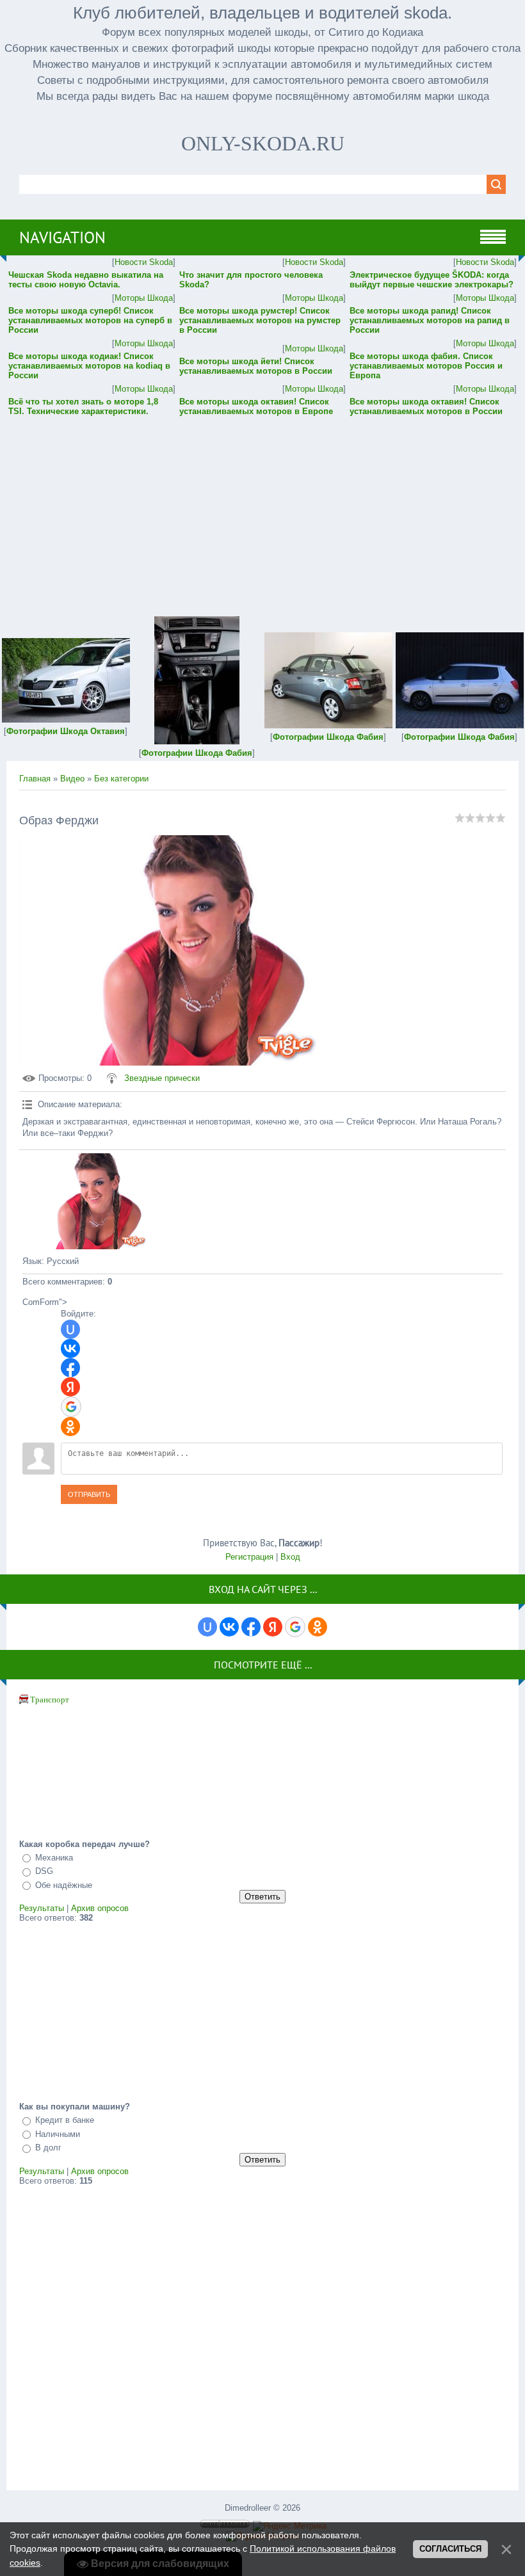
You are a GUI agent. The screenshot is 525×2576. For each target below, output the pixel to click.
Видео (72, 779)
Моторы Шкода (144, 298)
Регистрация (249, 1557)
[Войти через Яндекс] (70, 1387)
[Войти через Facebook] (70, 1368)
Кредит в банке (65, 2120)
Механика (54, 1858)
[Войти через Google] (71, 1407)
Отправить (89, 1494)
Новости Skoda (144, 262)
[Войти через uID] (70, 1329)
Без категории (121, 779)
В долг (48, 2148)
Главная (35, 779)
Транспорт (50, 1700)
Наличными (58, 2134)
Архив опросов (100, 1908)
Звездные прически (162, 1078)
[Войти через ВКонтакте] (70, 1348)
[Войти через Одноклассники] (70, 1427)
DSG (44, 1871)
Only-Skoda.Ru (263, 143)
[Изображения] (86, 1201)
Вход (290, 1557)
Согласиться (450, 2549)
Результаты (42, 1908)
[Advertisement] (262, 508)
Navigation (62, 237)
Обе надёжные (64, 1885)
